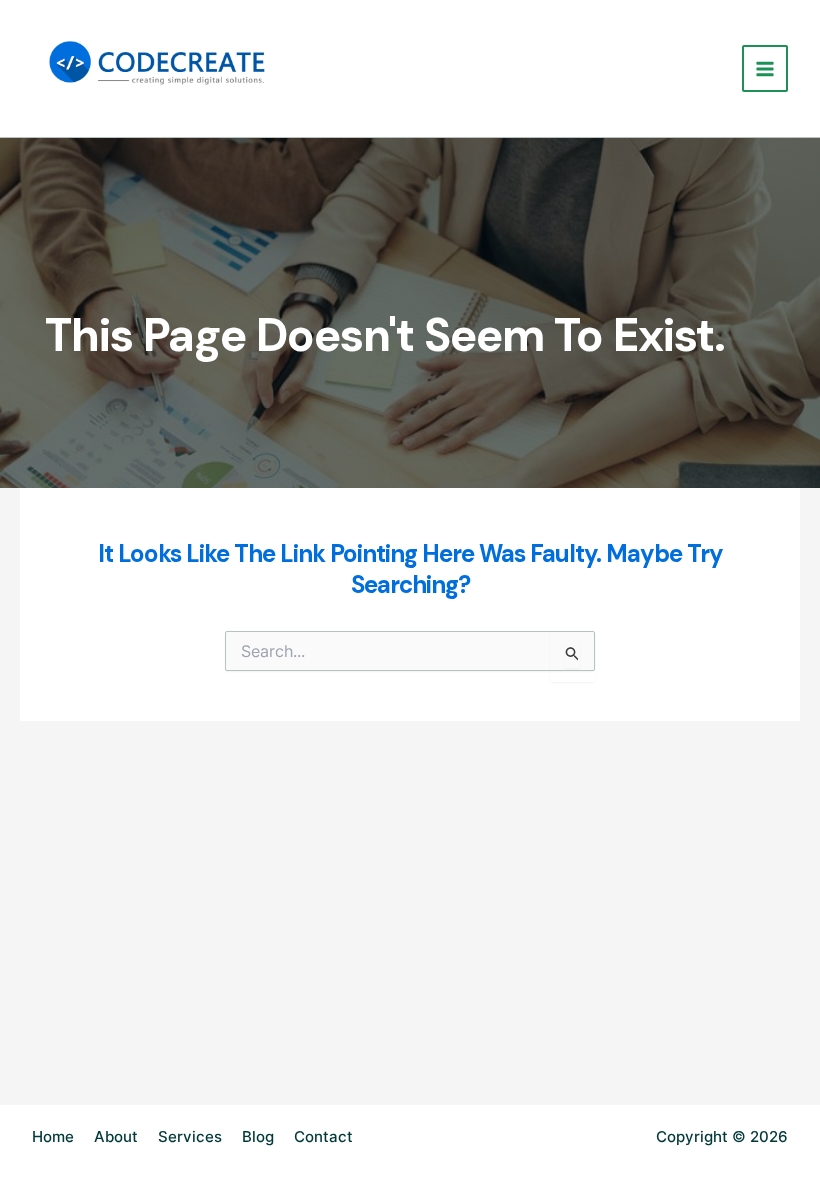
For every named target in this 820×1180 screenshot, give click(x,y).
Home (53, 1136)
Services (190, 1136)
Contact (323, 1136)
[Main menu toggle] (765, 68)
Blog (258, 1136)
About (116, 1136)
